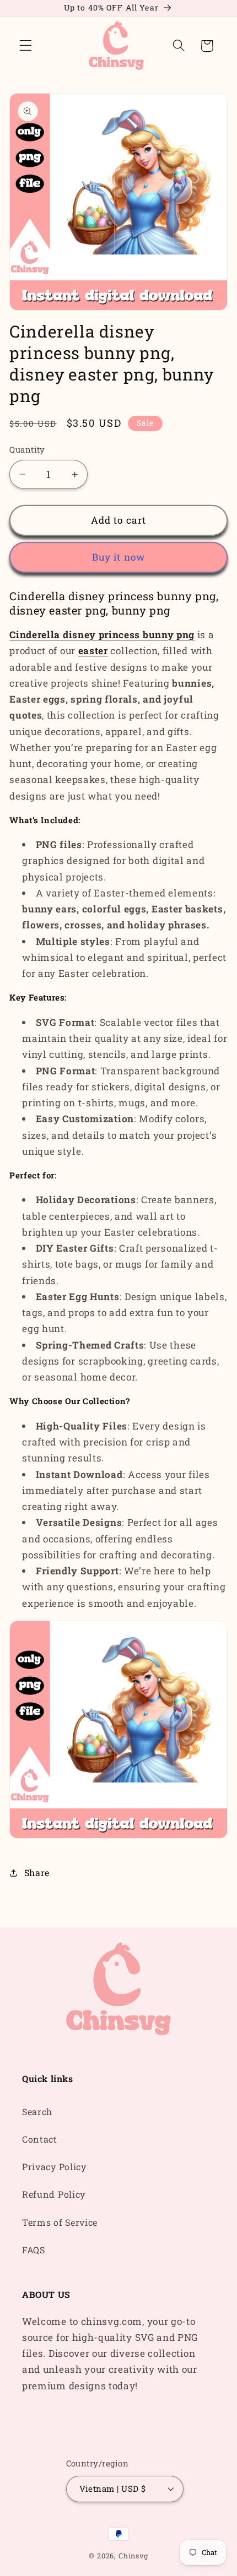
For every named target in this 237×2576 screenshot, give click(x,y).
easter (93, 651)
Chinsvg (133, 2556)
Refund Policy (54, 2194)
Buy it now (119, 557)
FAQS (34, 2250)
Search (37, 2112)
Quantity (27, 449)
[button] (26, 46)
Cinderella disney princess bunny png (102, 635)
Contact (40, 2139)
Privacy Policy (54, 2167)
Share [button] (37, 1873)
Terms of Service (60, 2222)
